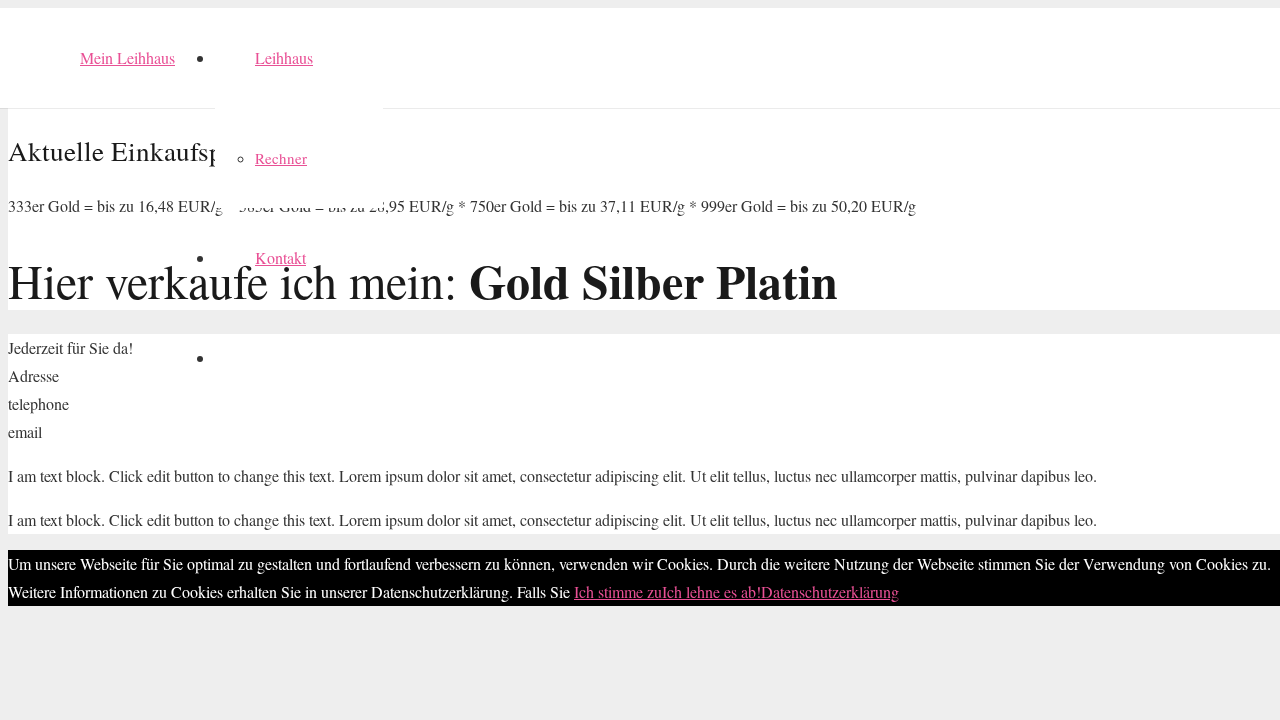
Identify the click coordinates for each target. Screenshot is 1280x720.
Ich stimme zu (618, 591)
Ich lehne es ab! (711, 591)
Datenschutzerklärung (830, 591)
